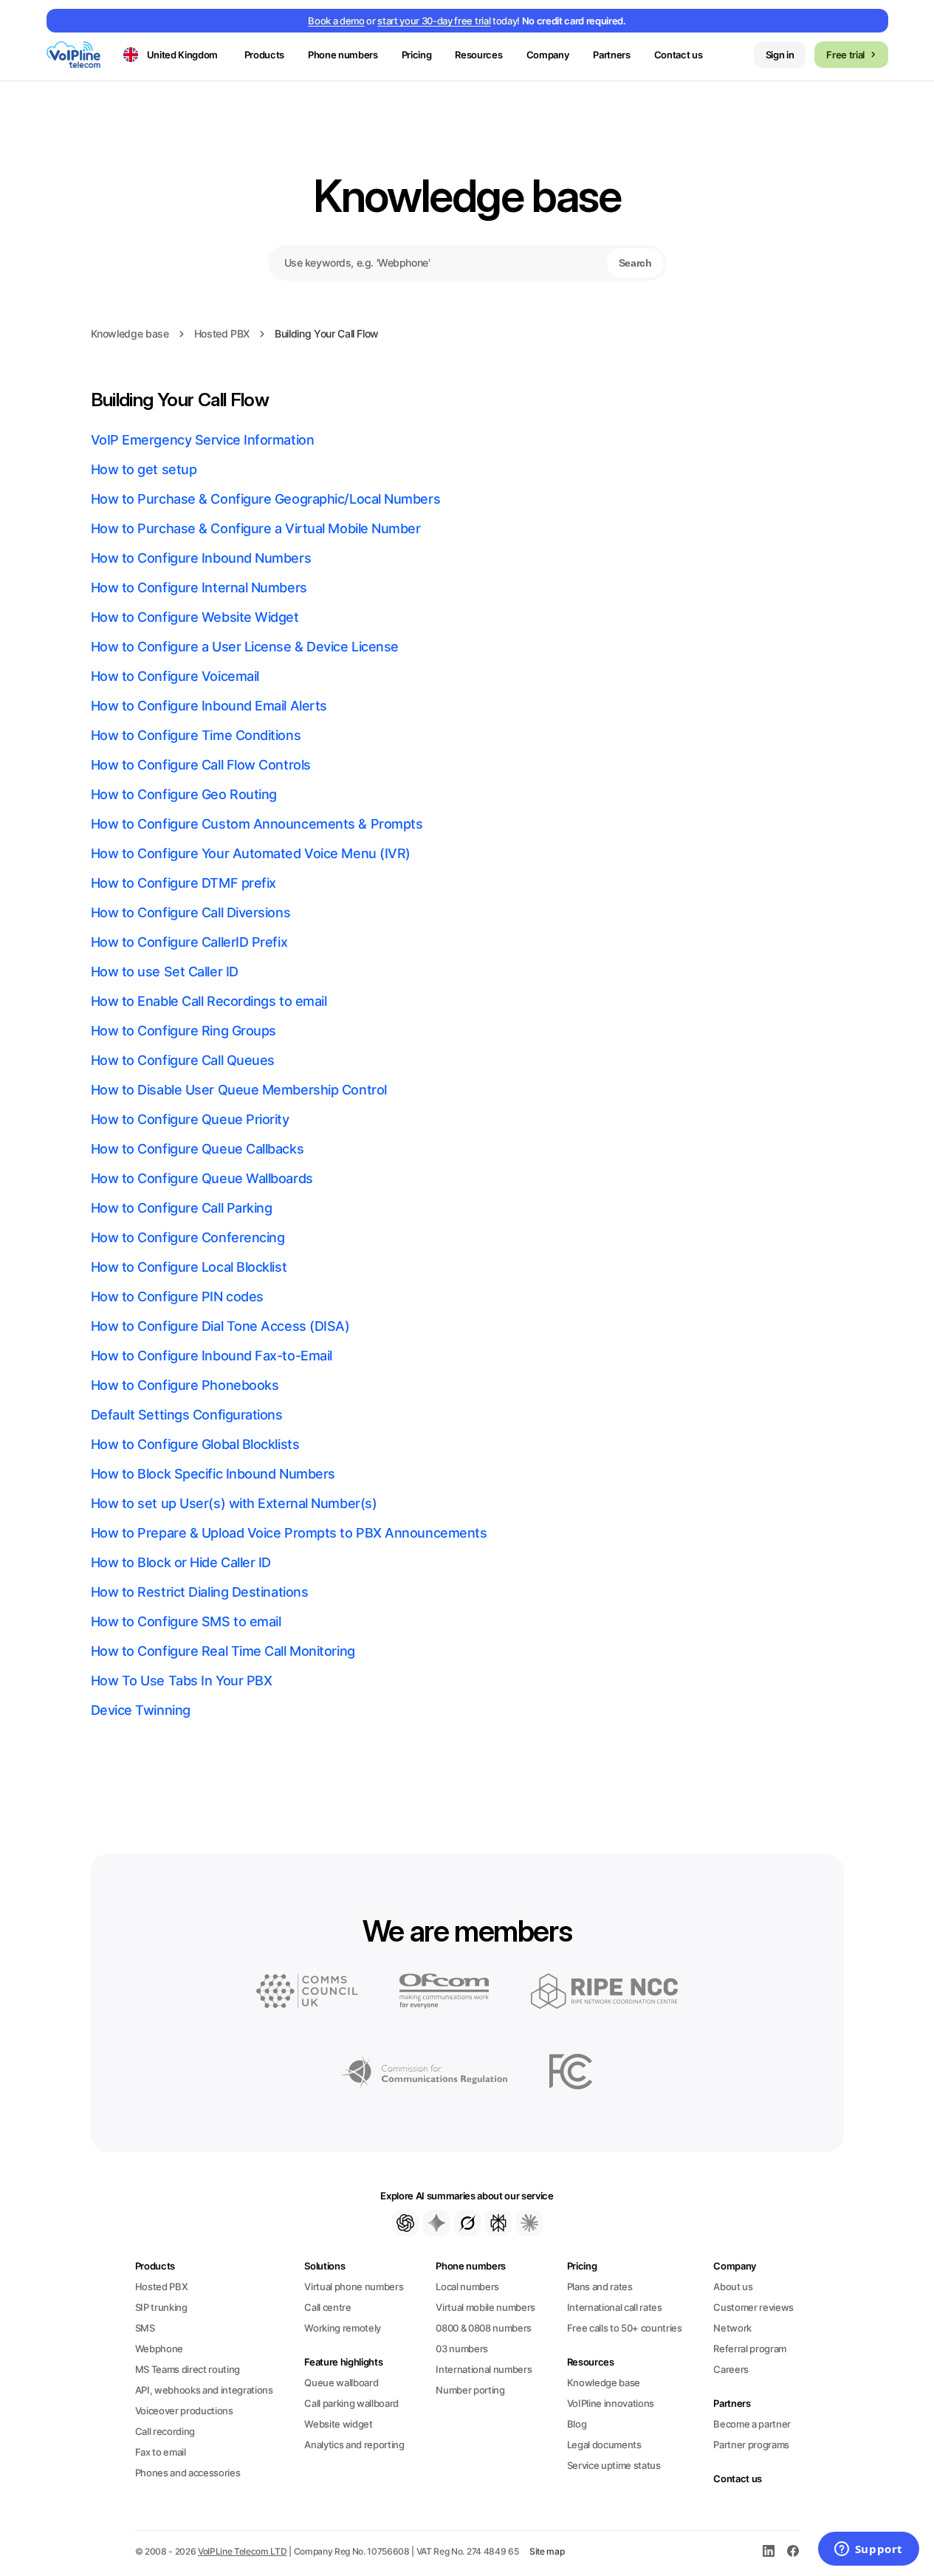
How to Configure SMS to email (186, 1621)
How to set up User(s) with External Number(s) (234, 1503)
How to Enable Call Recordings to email (209, 1001)
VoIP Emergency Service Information (203, 440)
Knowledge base (467, 196)
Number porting (470, 2390)
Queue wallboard (341, 2383)
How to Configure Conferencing (188, 1237)
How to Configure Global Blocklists (195, 1444)
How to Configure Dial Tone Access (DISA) (220, 1326)
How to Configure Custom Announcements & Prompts (257, 824)
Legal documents (604, 2445)
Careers (731, 2369)
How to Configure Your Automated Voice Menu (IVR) (251, 853)
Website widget (338, 2424)
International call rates (615, 2307)
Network (732, 2328)
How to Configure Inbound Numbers (201, 558)
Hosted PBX (222, 333)
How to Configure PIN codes (177, 1296)
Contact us (679, 55)
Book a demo (336, 21)
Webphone (159, 2349)
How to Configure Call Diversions (191, 912)
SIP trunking (161, 2307)
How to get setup (144, 469)
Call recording (165, 2431)
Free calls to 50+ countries (625, 2328)
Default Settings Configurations (187, 1415)
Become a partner (752, 2424)
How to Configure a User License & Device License (245, 647)
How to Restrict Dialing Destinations (200, 1592)
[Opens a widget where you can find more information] (868, 2550)
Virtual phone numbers (354, 2286)
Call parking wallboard (351, 2403)
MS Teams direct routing (188, 2369)
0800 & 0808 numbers (484, 2328)
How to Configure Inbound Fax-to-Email (212, 1356)
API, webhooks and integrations (204, 2390)
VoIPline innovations (611, 2403)
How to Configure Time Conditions (196, 735)
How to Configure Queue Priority (190, 1119)
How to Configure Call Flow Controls (201, 765)
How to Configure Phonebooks (185, 1385)
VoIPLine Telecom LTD (243, 2551)
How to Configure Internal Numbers (199, 588)
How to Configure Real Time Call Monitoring (223, 1651)
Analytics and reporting (354, 2445)
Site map (547, 2551)
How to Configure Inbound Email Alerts (209, 706)
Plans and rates (600, 2286)
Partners (611, 55)
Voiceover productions (184, 2411)
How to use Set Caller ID (165, 972)
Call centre (327, 2307)
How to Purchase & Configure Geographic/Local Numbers (266, 499)
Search (635, 263)
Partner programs (751, 2445)
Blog (577, 2424)
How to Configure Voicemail (175, 676)
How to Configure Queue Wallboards (202, 1178)
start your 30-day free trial (434, 21)
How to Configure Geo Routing (184, 794)
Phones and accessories (188, 2473)
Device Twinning (141, 1710)
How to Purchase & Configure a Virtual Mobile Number (256, 528)
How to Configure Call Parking (182, 1208)
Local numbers (467, 2286)
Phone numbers (471, 2266)
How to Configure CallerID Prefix (189, 942)
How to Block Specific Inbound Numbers (213, 1474)
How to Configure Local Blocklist (189, 1267)
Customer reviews (753, 2307)
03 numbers (462, 2349)
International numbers (484, 2369)
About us (733, 2286)
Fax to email (161, 2452)
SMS (145, 2328)
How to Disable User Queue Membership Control (239, 1090)
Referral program (750, 2349)
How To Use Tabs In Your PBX (182, 1681)
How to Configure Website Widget (195, 617)
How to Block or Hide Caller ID (181, 1562)
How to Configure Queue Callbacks (198, 1149)
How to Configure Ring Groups (183, 1031)
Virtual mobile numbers (485, 2307)
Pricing (417, 55)
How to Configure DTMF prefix (183, 883)
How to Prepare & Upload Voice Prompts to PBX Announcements (289, 1533)
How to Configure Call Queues (183, 1060)
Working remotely (343, 2328)
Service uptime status (614, 2465)
